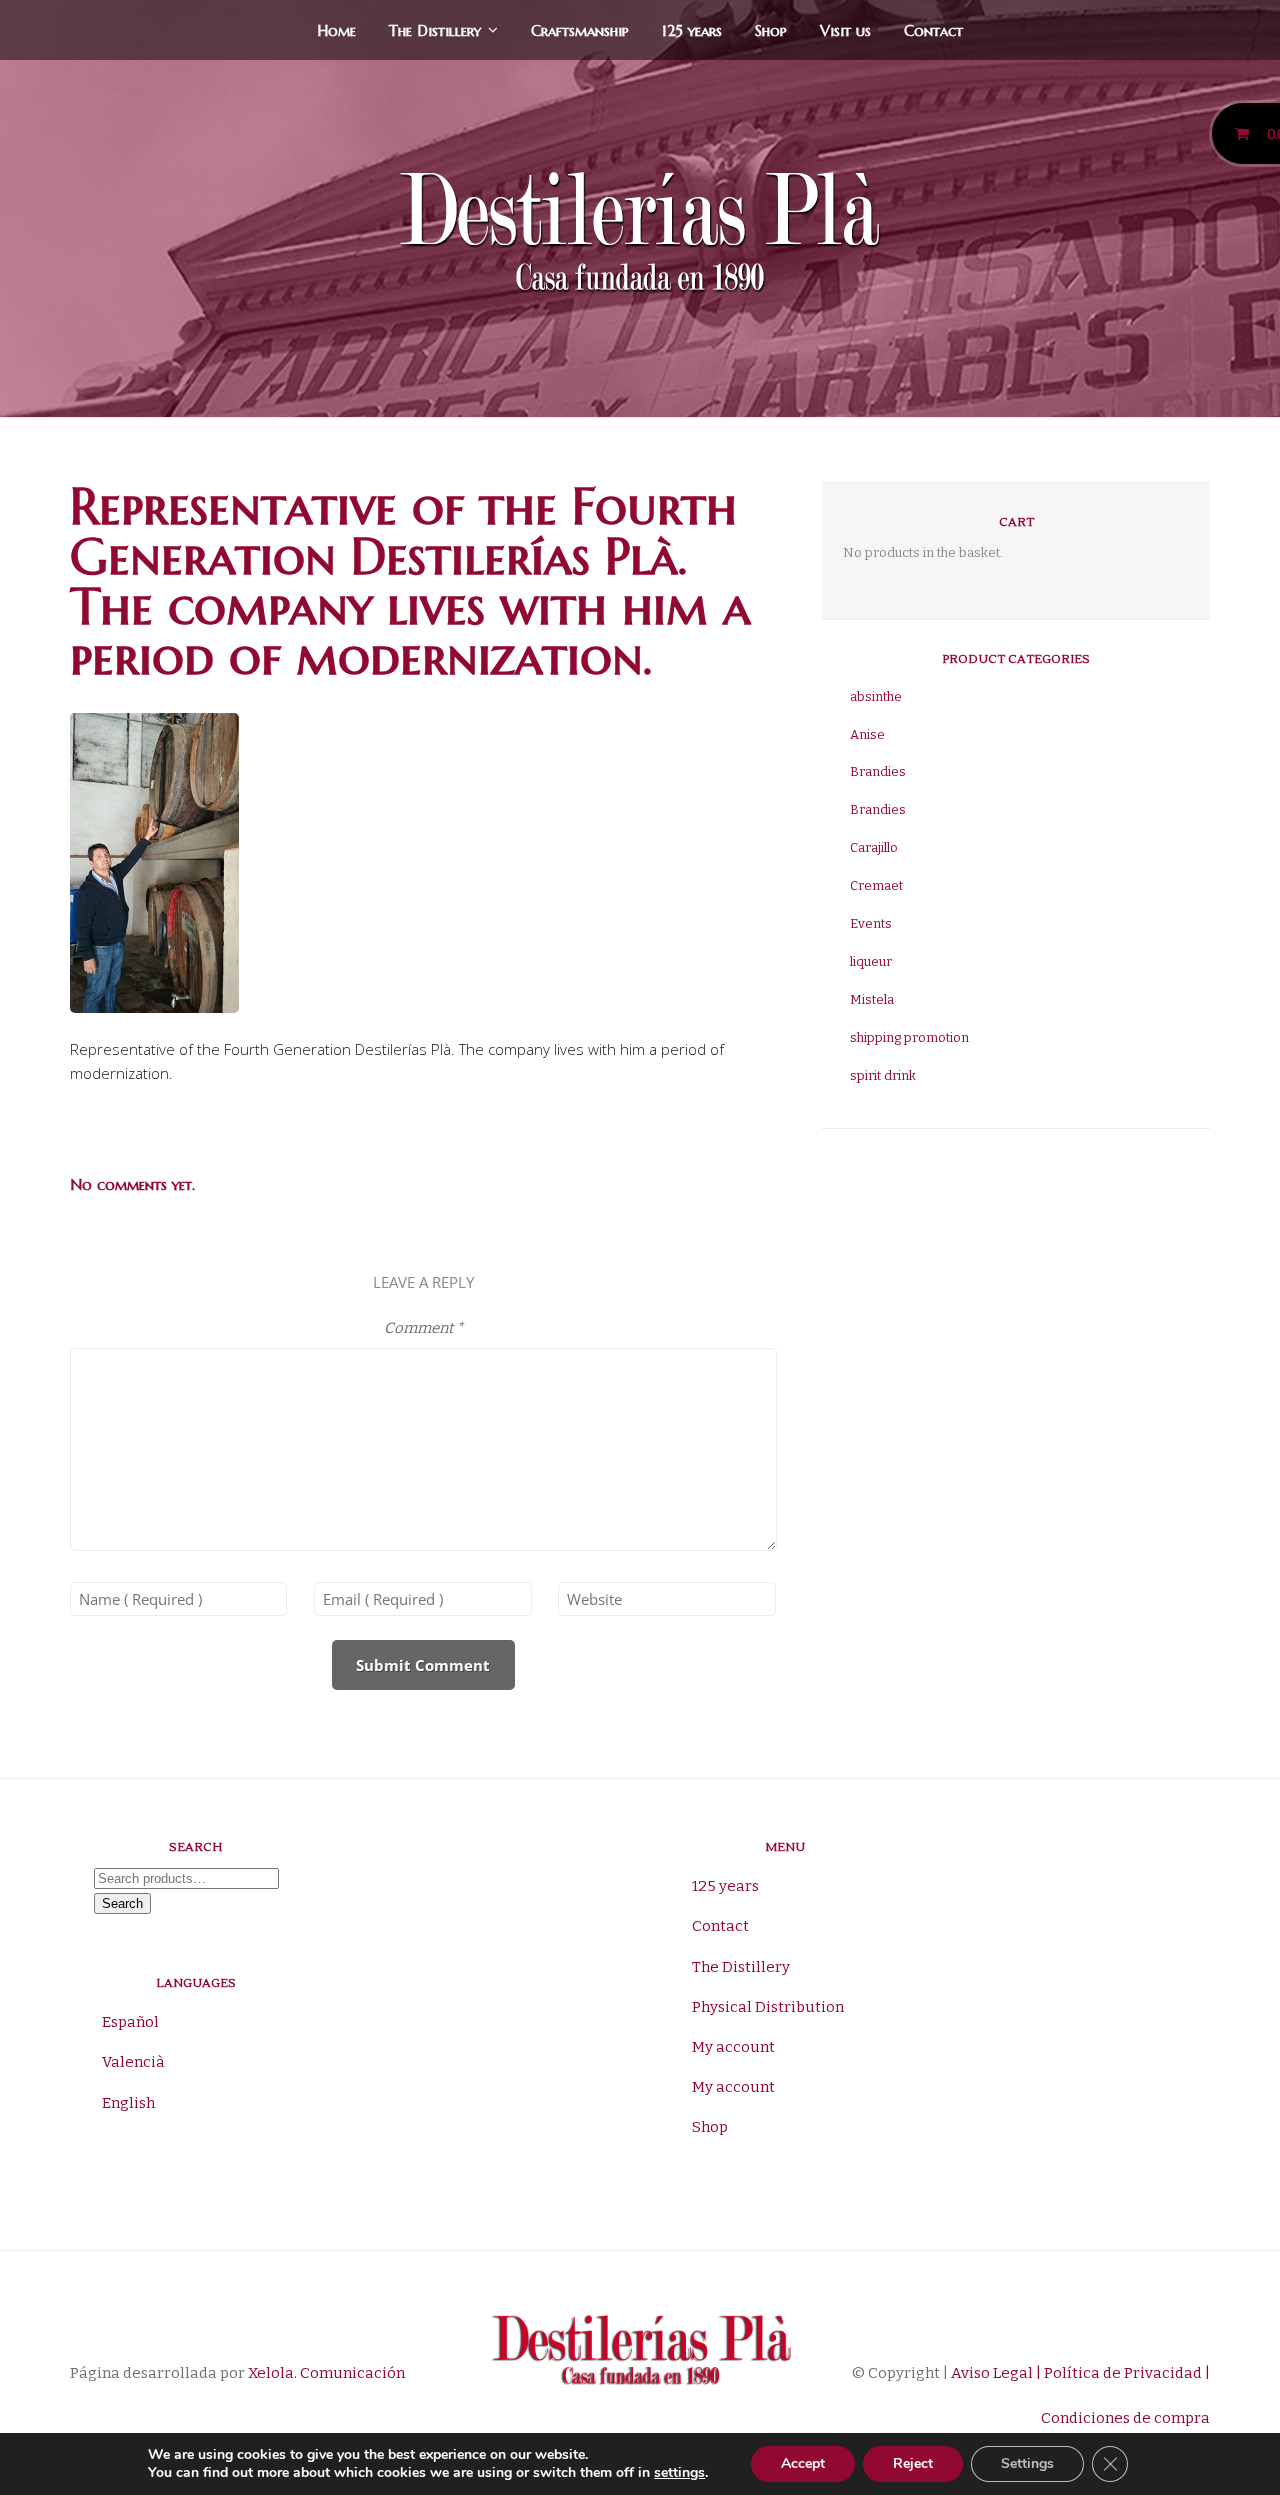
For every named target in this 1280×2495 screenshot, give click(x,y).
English (128, 2103)
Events (871, 923)
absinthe (876, 696)
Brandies (878, 771)
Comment (423, 1328)
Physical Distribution (768, 2007)
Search (122, 1903)
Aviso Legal (990, 2373)
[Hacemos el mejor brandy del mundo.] (640, 236)
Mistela (872, 999)
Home (336, 30)
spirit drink (883, 1075)
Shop (771, 30)
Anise (867, 734)
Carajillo (874, 847)
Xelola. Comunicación (326, 2373)
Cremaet (876, 885)
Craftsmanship (580, 30)
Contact (933, 30)
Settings (1027, 2463)
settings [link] (679, 2472)
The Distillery (435, 30)
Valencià (133, 2062)
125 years (692, 30)
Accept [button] (803, 2463)
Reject (913, 2463)
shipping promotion (909, 1037)
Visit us (845, 30)
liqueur (871, 961)
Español (130, 2022)
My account (733, 2047)
